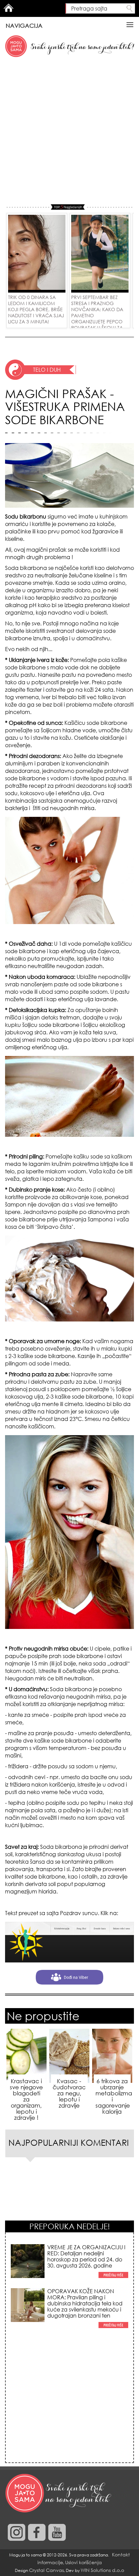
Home (8, 8)
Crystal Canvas (46, 2570)
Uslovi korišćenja (84, 2562)
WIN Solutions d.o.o (102, 2570)
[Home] (59, 2493)
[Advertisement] (69, 131)
